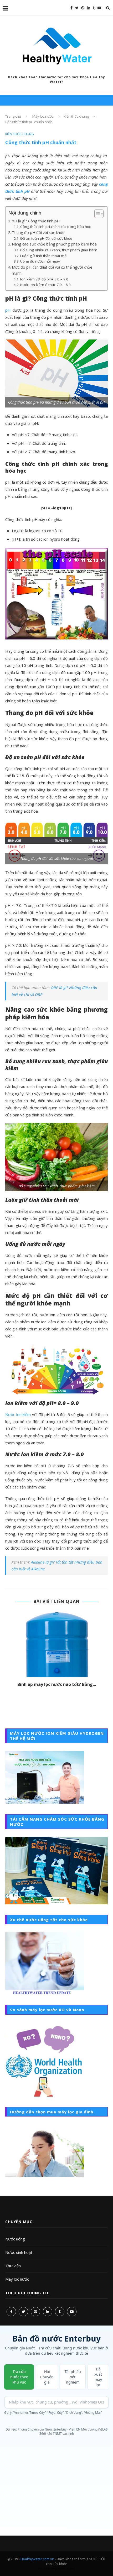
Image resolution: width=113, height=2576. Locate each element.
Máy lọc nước (43, 116)
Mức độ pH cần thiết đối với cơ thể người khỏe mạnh (52, 270)
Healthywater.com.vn (37, 2559)
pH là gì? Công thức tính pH (36, 221)
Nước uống (15, 2239)
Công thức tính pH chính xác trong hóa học (55, 227)
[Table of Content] (99, 214)
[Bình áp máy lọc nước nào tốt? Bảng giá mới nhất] (56, 1645)
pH (8, 310)
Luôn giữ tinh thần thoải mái (44, 256)
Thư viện (13, 2266)
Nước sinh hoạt (19, 2252)
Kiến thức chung (76, 116)
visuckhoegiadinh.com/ (56, 2568)
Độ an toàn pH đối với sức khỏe (46, 238)
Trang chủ (13, 116)
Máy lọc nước (17, 2279)
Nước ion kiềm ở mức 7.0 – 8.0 (45, 285)
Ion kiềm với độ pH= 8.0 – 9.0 (44, 279)
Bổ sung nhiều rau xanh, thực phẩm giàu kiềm (59, 250)
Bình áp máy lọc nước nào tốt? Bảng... (57, 1684)
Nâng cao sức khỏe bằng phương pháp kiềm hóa (54, 244)
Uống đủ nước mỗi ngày (40, 261)
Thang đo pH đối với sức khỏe (38, 232)
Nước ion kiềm (18, 1414)
